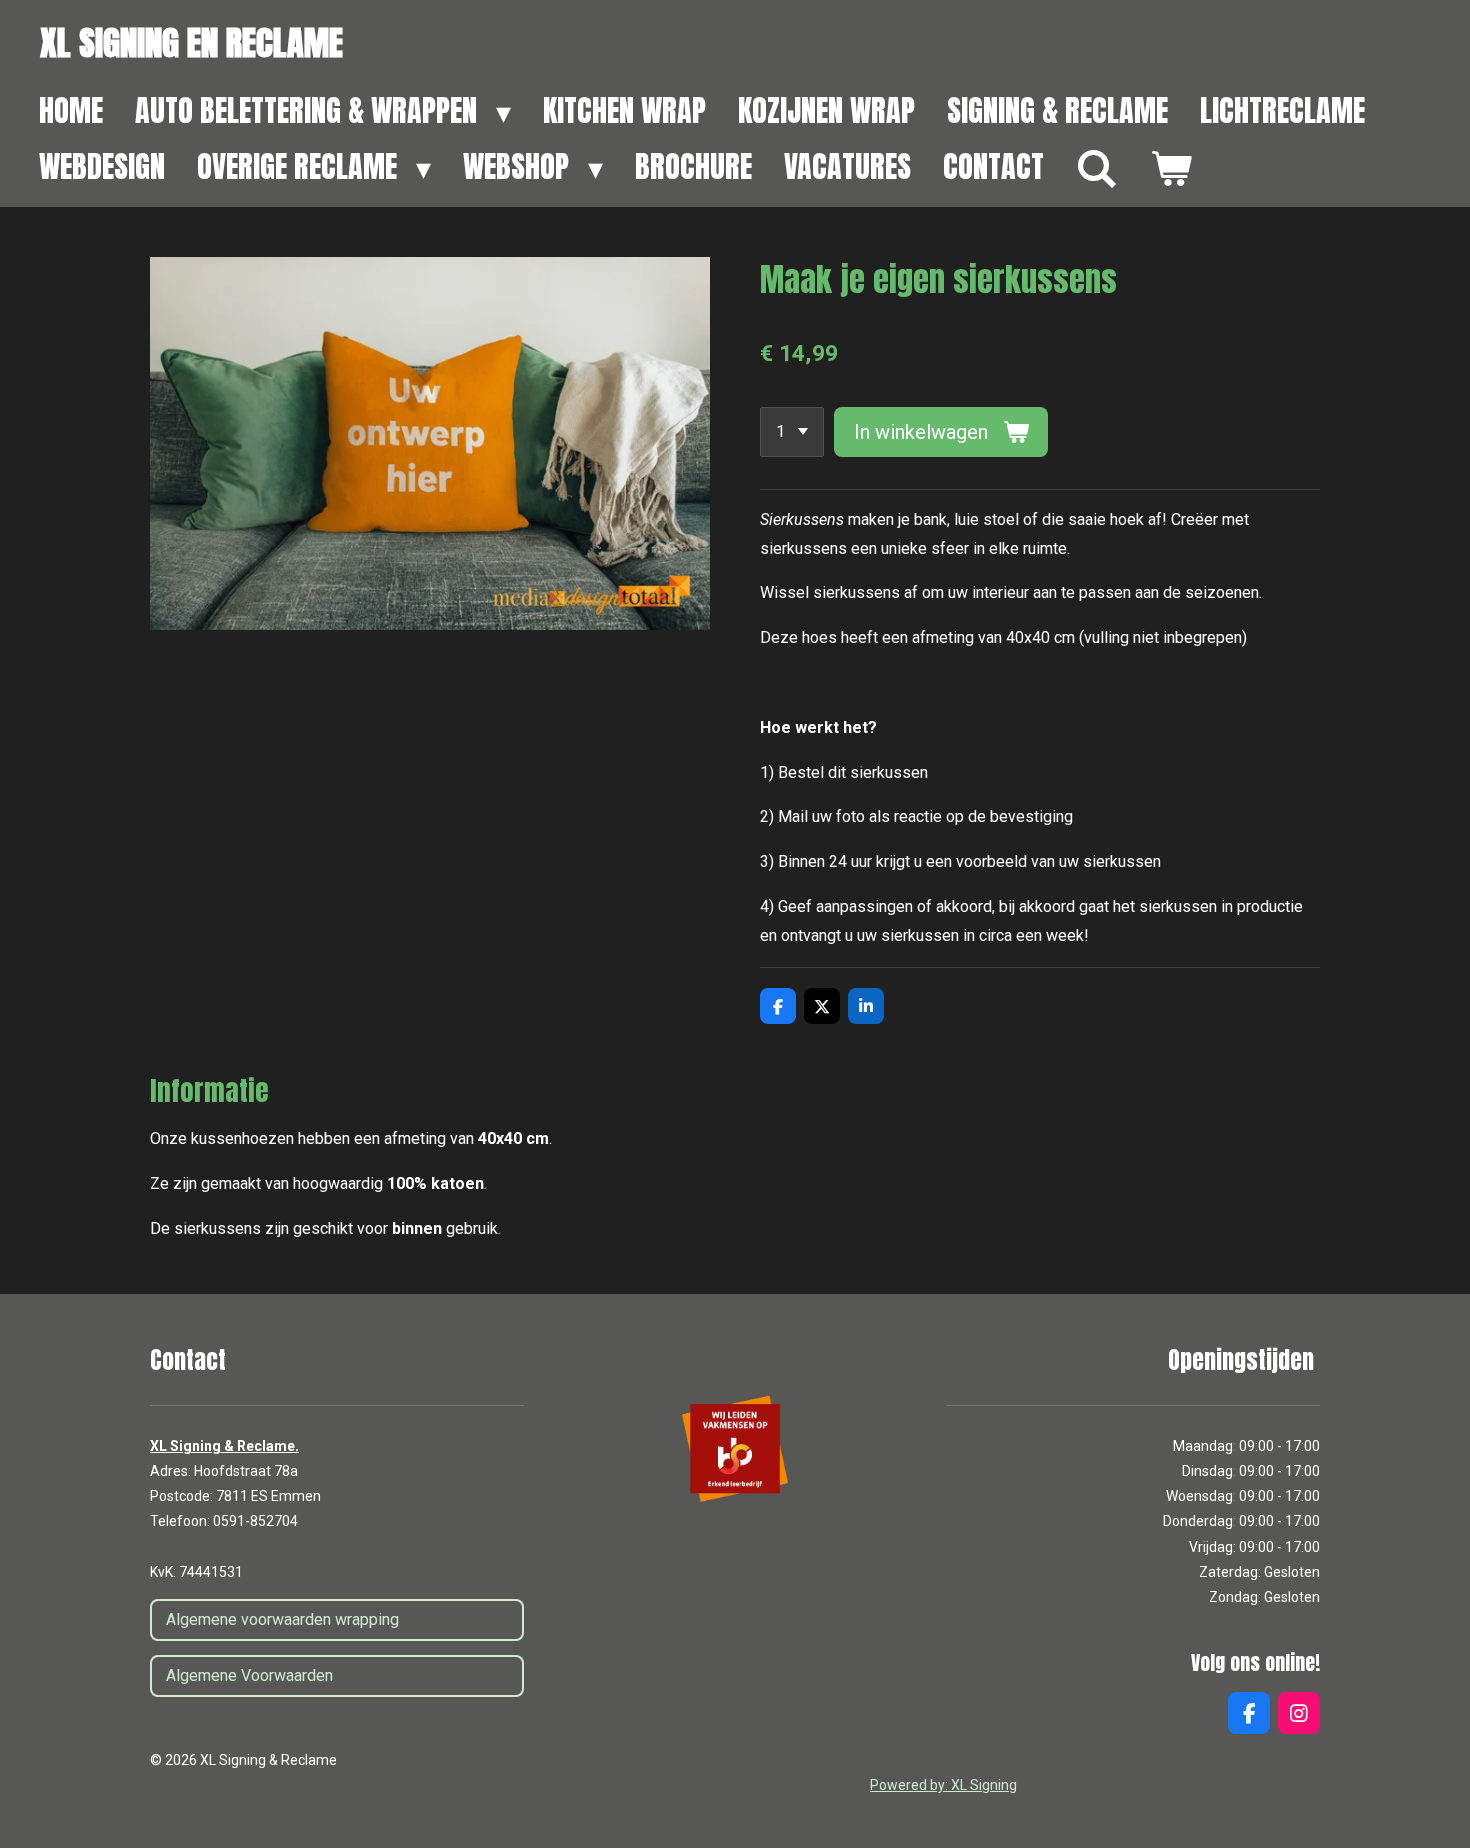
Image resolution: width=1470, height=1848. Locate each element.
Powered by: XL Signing (943, 1785)
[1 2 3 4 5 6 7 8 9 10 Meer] (792, 432)
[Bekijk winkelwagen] (1171, 169)
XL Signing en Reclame (191, 42)
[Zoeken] (1097, 169)
